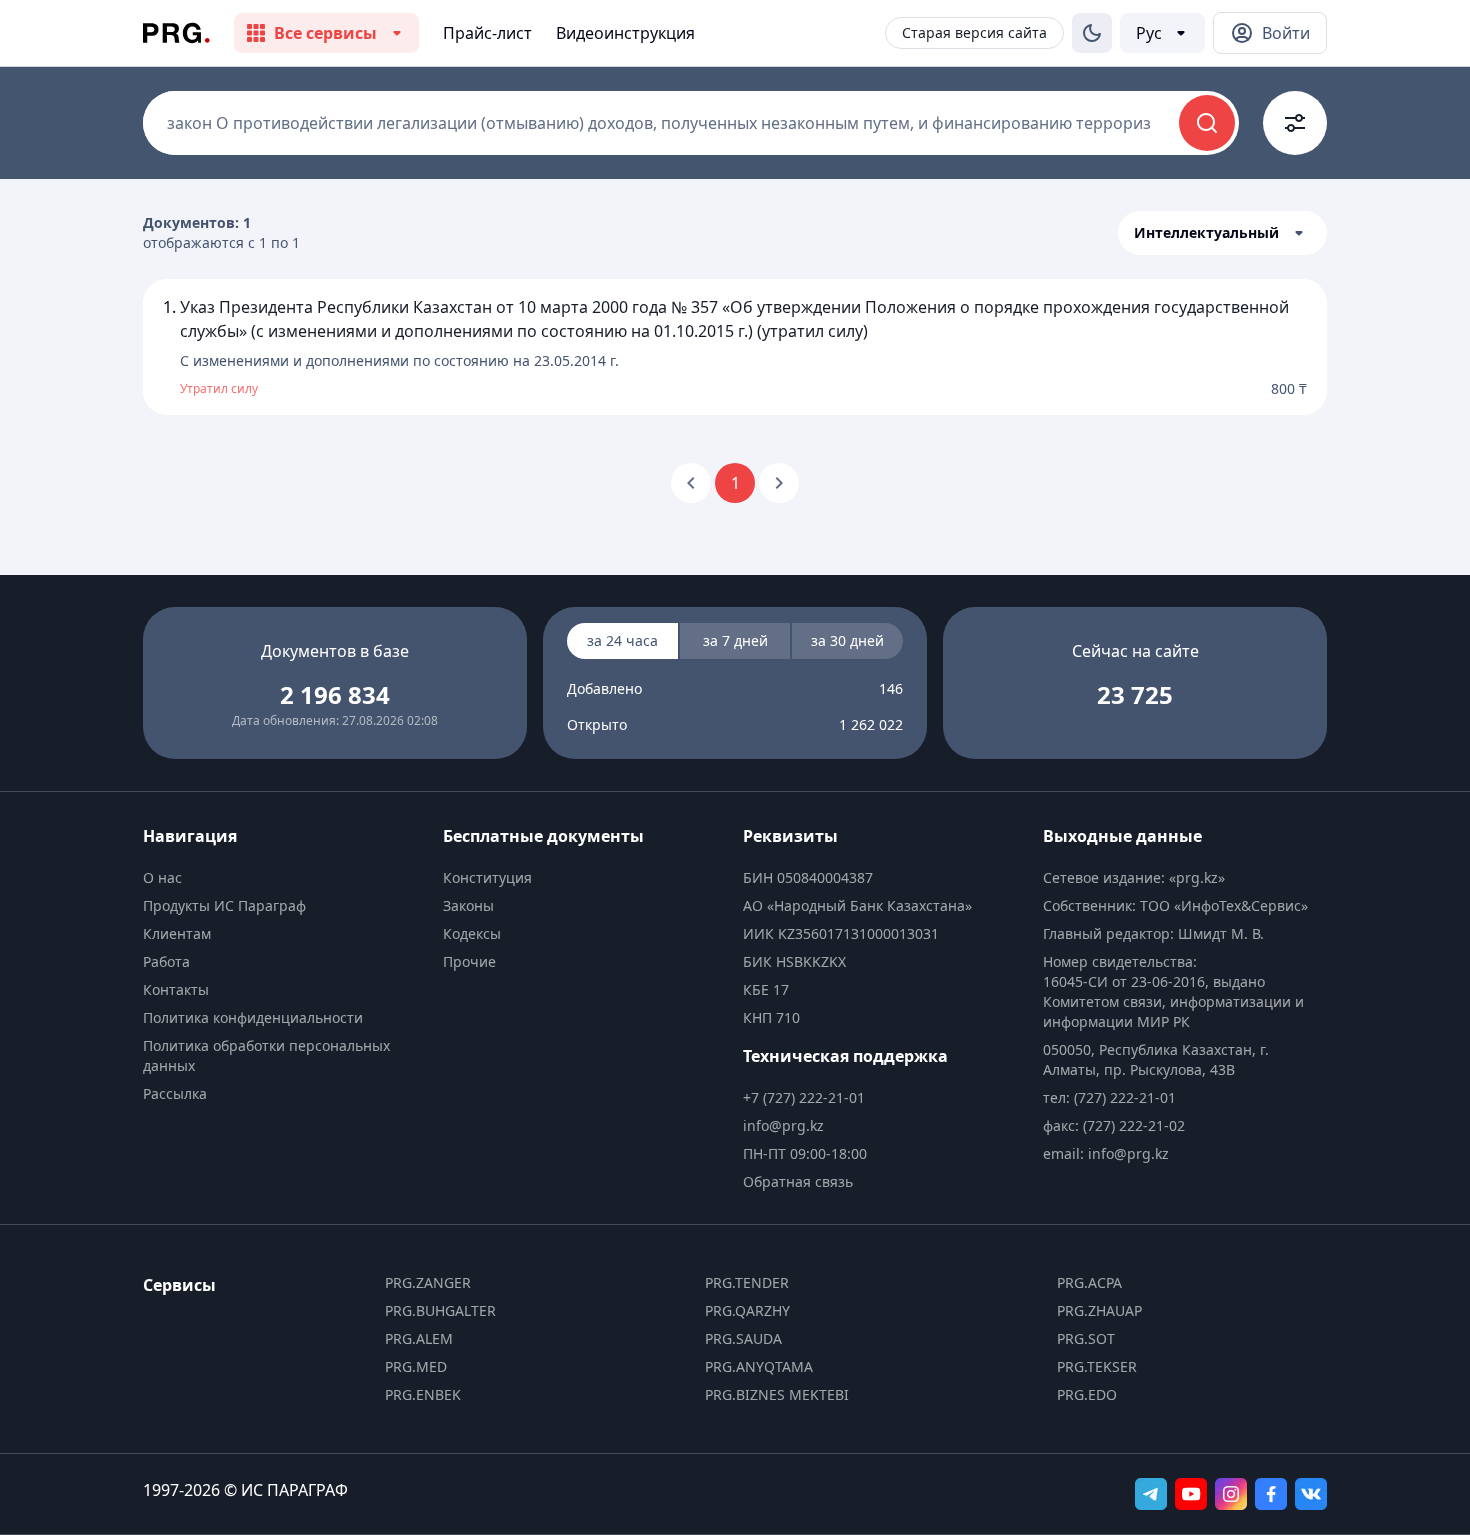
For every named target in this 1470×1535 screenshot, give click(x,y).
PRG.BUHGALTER (440, 1310)
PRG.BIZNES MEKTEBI (777, 1394)
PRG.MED (416, 1366)
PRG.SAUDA (743, 1338)
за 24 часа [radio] (622, 640)
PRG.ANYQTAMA (759, 1366)
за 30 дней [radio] (847, 640)
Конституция (487, 877)
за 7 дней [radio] (735, 640)
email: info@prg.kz (1106, 1153)
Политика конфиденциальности (253, 1017)
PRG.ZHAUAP (1099, 1310)
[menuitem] (285, 878)
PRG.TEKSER (1097, 1366)
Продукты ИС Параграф (224, 905)
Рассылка (175, 1093)
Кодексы (472, 933)
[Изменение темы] (1092, 33)
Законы (468, 905)
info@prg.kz (783, 1125)
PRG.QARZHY (747, 1310)
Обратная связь (798, 1181)
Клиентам (177, 933)
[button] (1222, 233)
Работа (166, 961)
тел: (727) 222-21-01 (1109, 1097)
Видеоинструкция (625, 33)
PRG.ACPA (1089, 1282)
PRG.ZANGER (428, 1282)
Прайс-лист (487, 33)
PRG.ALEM (419, 1338)
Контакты (176, 989)
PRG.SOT (1086, 1338)
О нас (162, 877)
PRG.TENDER (747, 1282)
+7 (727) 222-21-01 (804, 1097)
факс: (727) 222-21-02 (1114, 1125)
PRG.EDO (1087, 1394)
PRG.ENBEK (423, 1394)
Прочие (469, 961)
